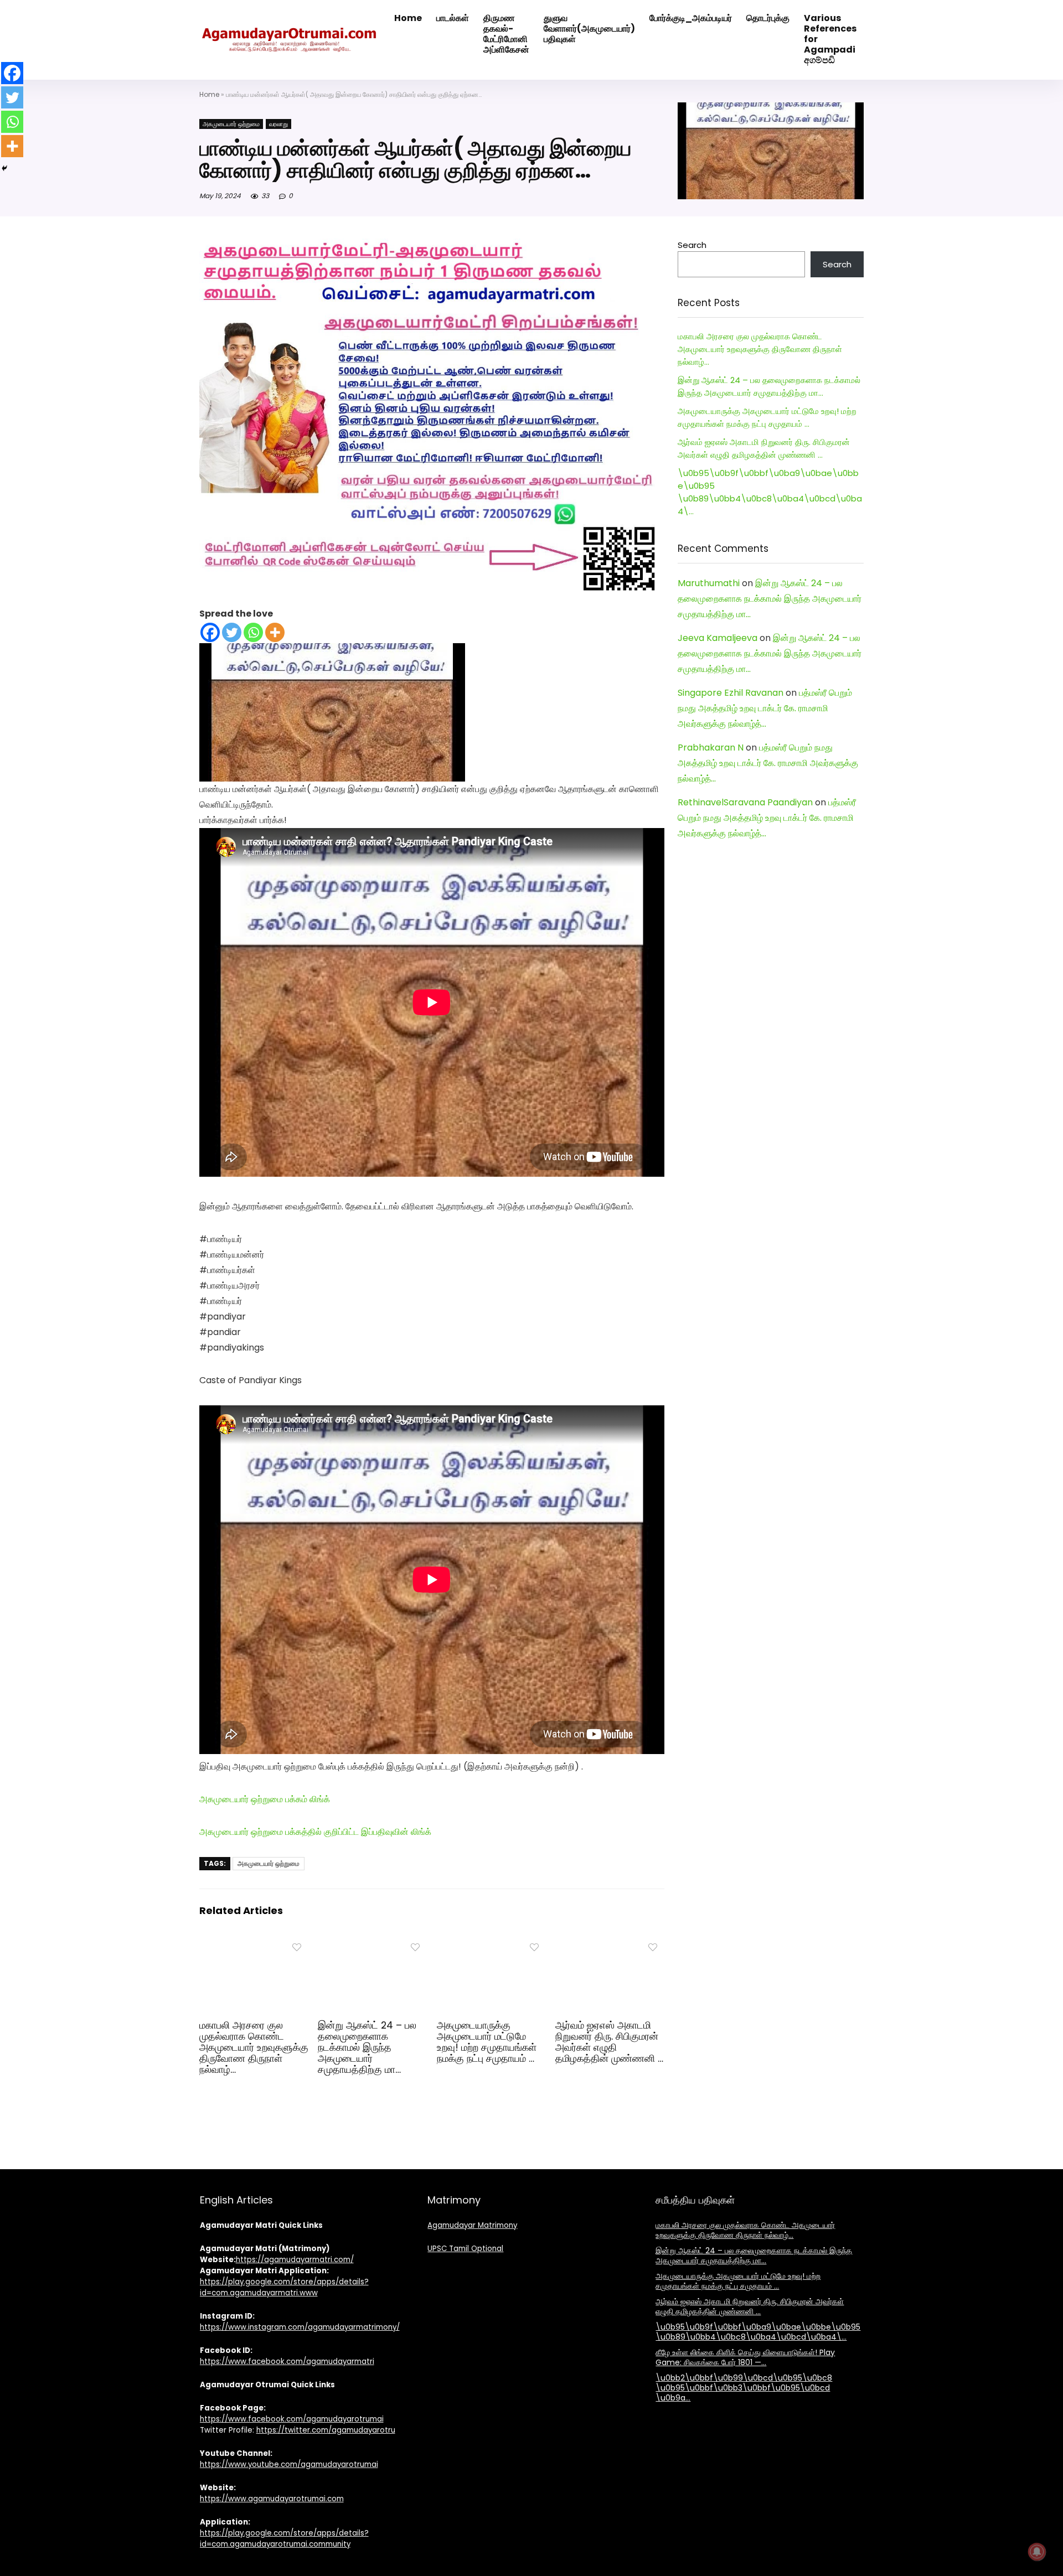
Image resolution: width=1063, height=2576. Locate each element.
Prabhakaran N (711, 748)
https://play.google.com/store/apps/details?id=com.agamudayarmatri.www (284, 2287)
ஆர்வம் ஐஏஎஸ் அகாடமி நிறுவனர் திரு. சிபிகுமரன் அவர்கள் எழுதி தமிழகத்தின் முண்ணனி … (609, 2042)
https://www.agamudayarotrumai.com (272, 2499)
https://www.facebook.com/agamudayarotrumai (292, 2419)
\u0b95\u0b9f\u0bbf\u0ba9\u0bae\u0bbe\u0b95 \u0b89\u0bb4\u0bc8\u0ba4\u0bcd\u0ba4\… (758, 2332)
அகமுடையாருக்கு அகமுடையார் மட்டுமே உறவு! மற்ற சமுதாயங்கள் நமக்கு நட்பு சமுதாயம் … (487, 2042)
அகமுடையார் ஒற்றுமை (231, 124)
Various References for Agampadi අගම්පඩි (830, 39)
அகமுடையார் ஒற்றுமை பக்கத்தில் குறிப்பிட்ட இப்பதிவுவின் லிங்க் (315, 1832)
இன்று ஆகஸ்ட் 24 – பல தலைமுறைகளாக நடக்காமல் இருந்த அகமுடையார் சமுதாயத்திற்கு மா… (367, 2047)
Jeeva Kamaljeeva (718, 638)
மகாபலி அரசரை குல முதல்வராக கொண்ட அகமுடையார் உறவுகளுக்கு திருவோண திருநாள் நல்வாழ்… (254, 2047)
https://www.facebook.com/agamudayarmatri (287, 2362)
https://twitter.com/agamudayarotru (326, 2430)
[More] (275, 632)
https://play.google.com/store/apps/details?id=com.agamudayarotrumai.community (284, 2539)
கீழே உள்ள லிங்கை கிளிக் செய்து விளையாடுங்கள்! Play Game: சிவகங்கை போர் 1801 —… (745, 2357)
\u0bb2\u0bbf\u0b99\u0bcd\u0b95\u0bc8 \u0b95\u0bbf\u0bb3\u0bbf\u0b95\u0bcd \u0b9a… (744, 2388)
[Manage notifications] (1037, 2552)
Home (209, 94)
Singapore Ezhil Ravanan (731, 693)
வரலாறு (278, 124)
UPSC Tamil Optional (465, 2249)
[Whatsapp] (253, 632)
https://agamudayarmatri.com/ (295, 2260)
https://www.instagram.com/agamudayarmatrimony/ (300, 2327)
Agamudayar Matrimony (472, 2225)
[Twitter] (232, 632)
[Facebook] (210, 632)
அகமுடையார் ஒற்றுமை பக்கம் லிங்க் (265, 1799)
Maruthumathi (709, 583)
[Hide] (4, 168)
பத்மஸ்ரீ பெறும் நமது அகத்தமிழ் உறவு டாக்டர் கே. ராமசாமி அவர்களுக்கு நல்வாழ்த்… (765, 708)
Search (692, 245)
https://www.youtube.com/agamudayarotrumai (289, 2464)
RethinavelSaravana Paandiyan (745, 802)
